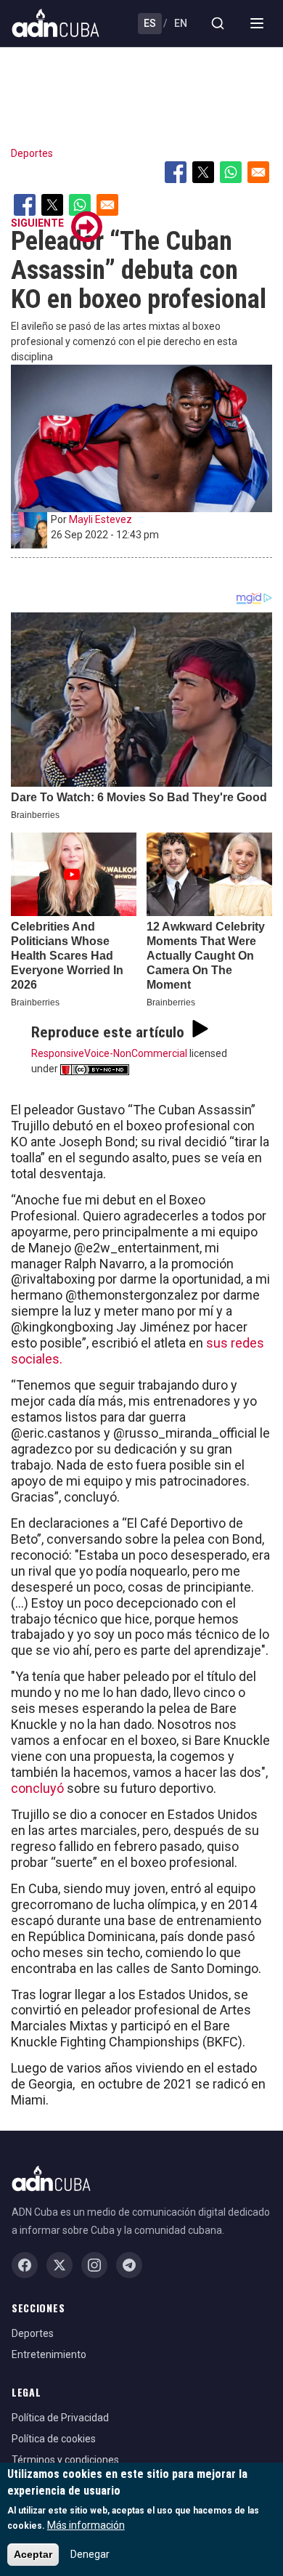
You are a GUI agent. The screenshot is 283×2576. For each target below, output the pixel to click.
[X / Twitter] (60, 2265)
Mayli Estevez (101, 519)
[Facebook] (25, 2265)
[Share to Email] (258, 172)
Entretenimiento (49, 2354)
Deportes (32, 153)
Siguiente (37, 223)
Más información (86, 2525)
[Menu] (257, 23)
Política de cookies (54, 2439)
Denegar (90, 2554)
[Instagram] (94, 2265)
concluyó (37, 1788)
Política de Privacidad (60, 2418)
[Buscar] (218, 23)
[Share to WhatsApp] (231, 172)
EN (181, 23)
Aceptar (33, 2554)
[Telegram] (129, 2265)
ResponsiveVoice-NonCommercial (109, 1053)
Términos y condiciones (65, 2460)
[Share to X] (203, 172)
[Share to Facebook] (176, 172)
